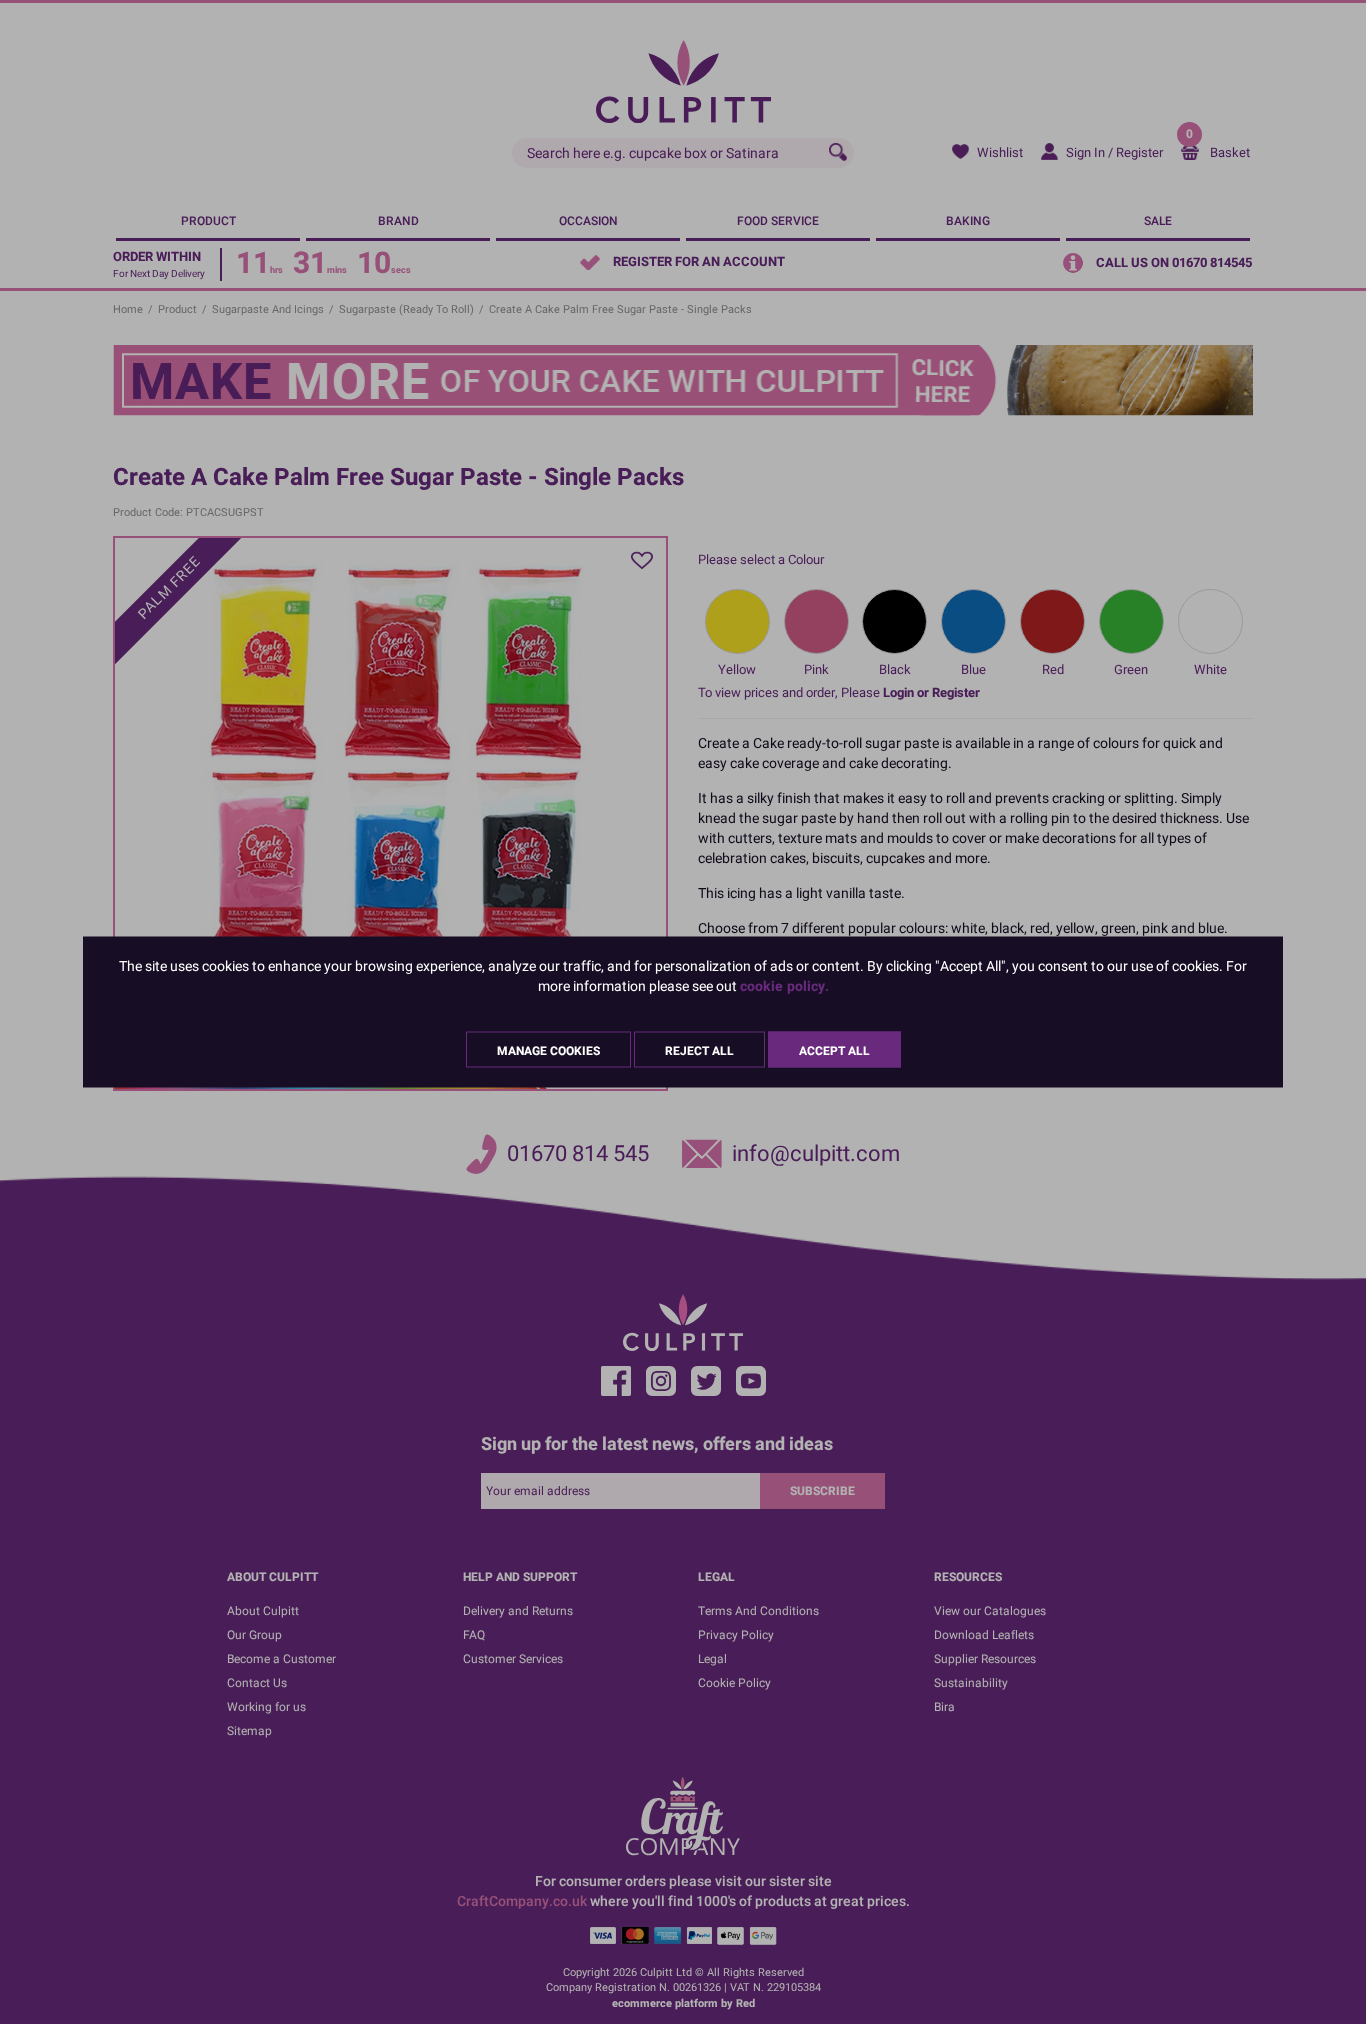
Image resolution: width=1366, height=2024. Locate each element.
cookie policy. (784, 986)
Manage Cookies (548, 1051)
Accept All (834, 1051)
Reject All (699, 1051)
